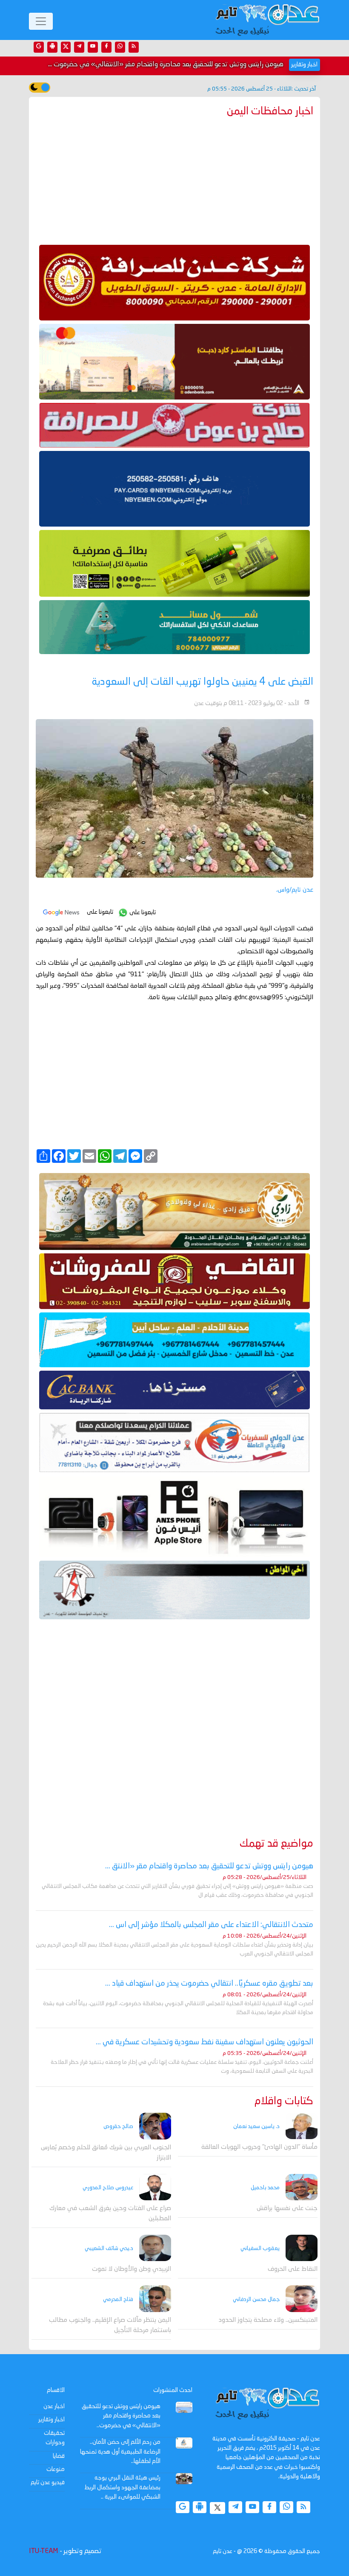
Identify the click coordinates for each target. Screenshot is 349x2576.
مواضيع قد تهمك (276, 1844)
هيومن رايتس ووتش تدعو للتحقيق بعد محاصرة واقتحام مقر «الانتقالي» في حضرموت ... (166, 65)
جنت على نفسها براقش (287, 2209)
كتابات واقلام (284, 2101)
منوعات (56, 2469)
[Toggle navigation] (41, 21)
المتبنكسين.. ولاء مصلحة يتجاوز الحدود (268, 2320)
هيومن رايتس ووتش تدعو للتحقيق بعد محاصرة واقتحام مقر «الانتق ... (209, 1866)
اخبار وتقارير (51, 2420)
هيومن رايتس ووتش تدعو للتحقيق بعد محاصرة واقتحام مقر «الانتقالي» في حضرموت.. (121, 2416)
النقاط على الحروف (293, 2269)
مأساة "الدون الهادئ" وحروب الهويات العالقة (259, 2147)
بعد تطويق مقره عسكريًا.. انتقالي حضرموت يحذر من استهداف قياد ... (209, 1984)
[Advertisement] (174, 179)
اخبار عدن (54, 2406)
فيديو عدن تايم (48, 2482)
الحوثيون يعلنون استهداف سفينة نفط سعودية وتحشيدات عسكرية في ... (205, 2042)
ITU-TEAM (43, 2551)
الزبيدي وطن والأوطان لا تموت (132, 2269)
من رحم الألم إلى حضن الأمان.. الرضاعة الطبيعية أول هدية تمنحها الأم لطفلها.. (120, 2452)
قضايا (59, 2456)
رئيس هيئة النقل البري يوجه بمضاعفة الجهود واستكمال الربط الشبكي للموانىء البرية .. (122, 2487)
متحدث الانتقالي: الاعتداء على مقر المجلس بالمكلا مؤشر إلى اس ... (211, 1925)
